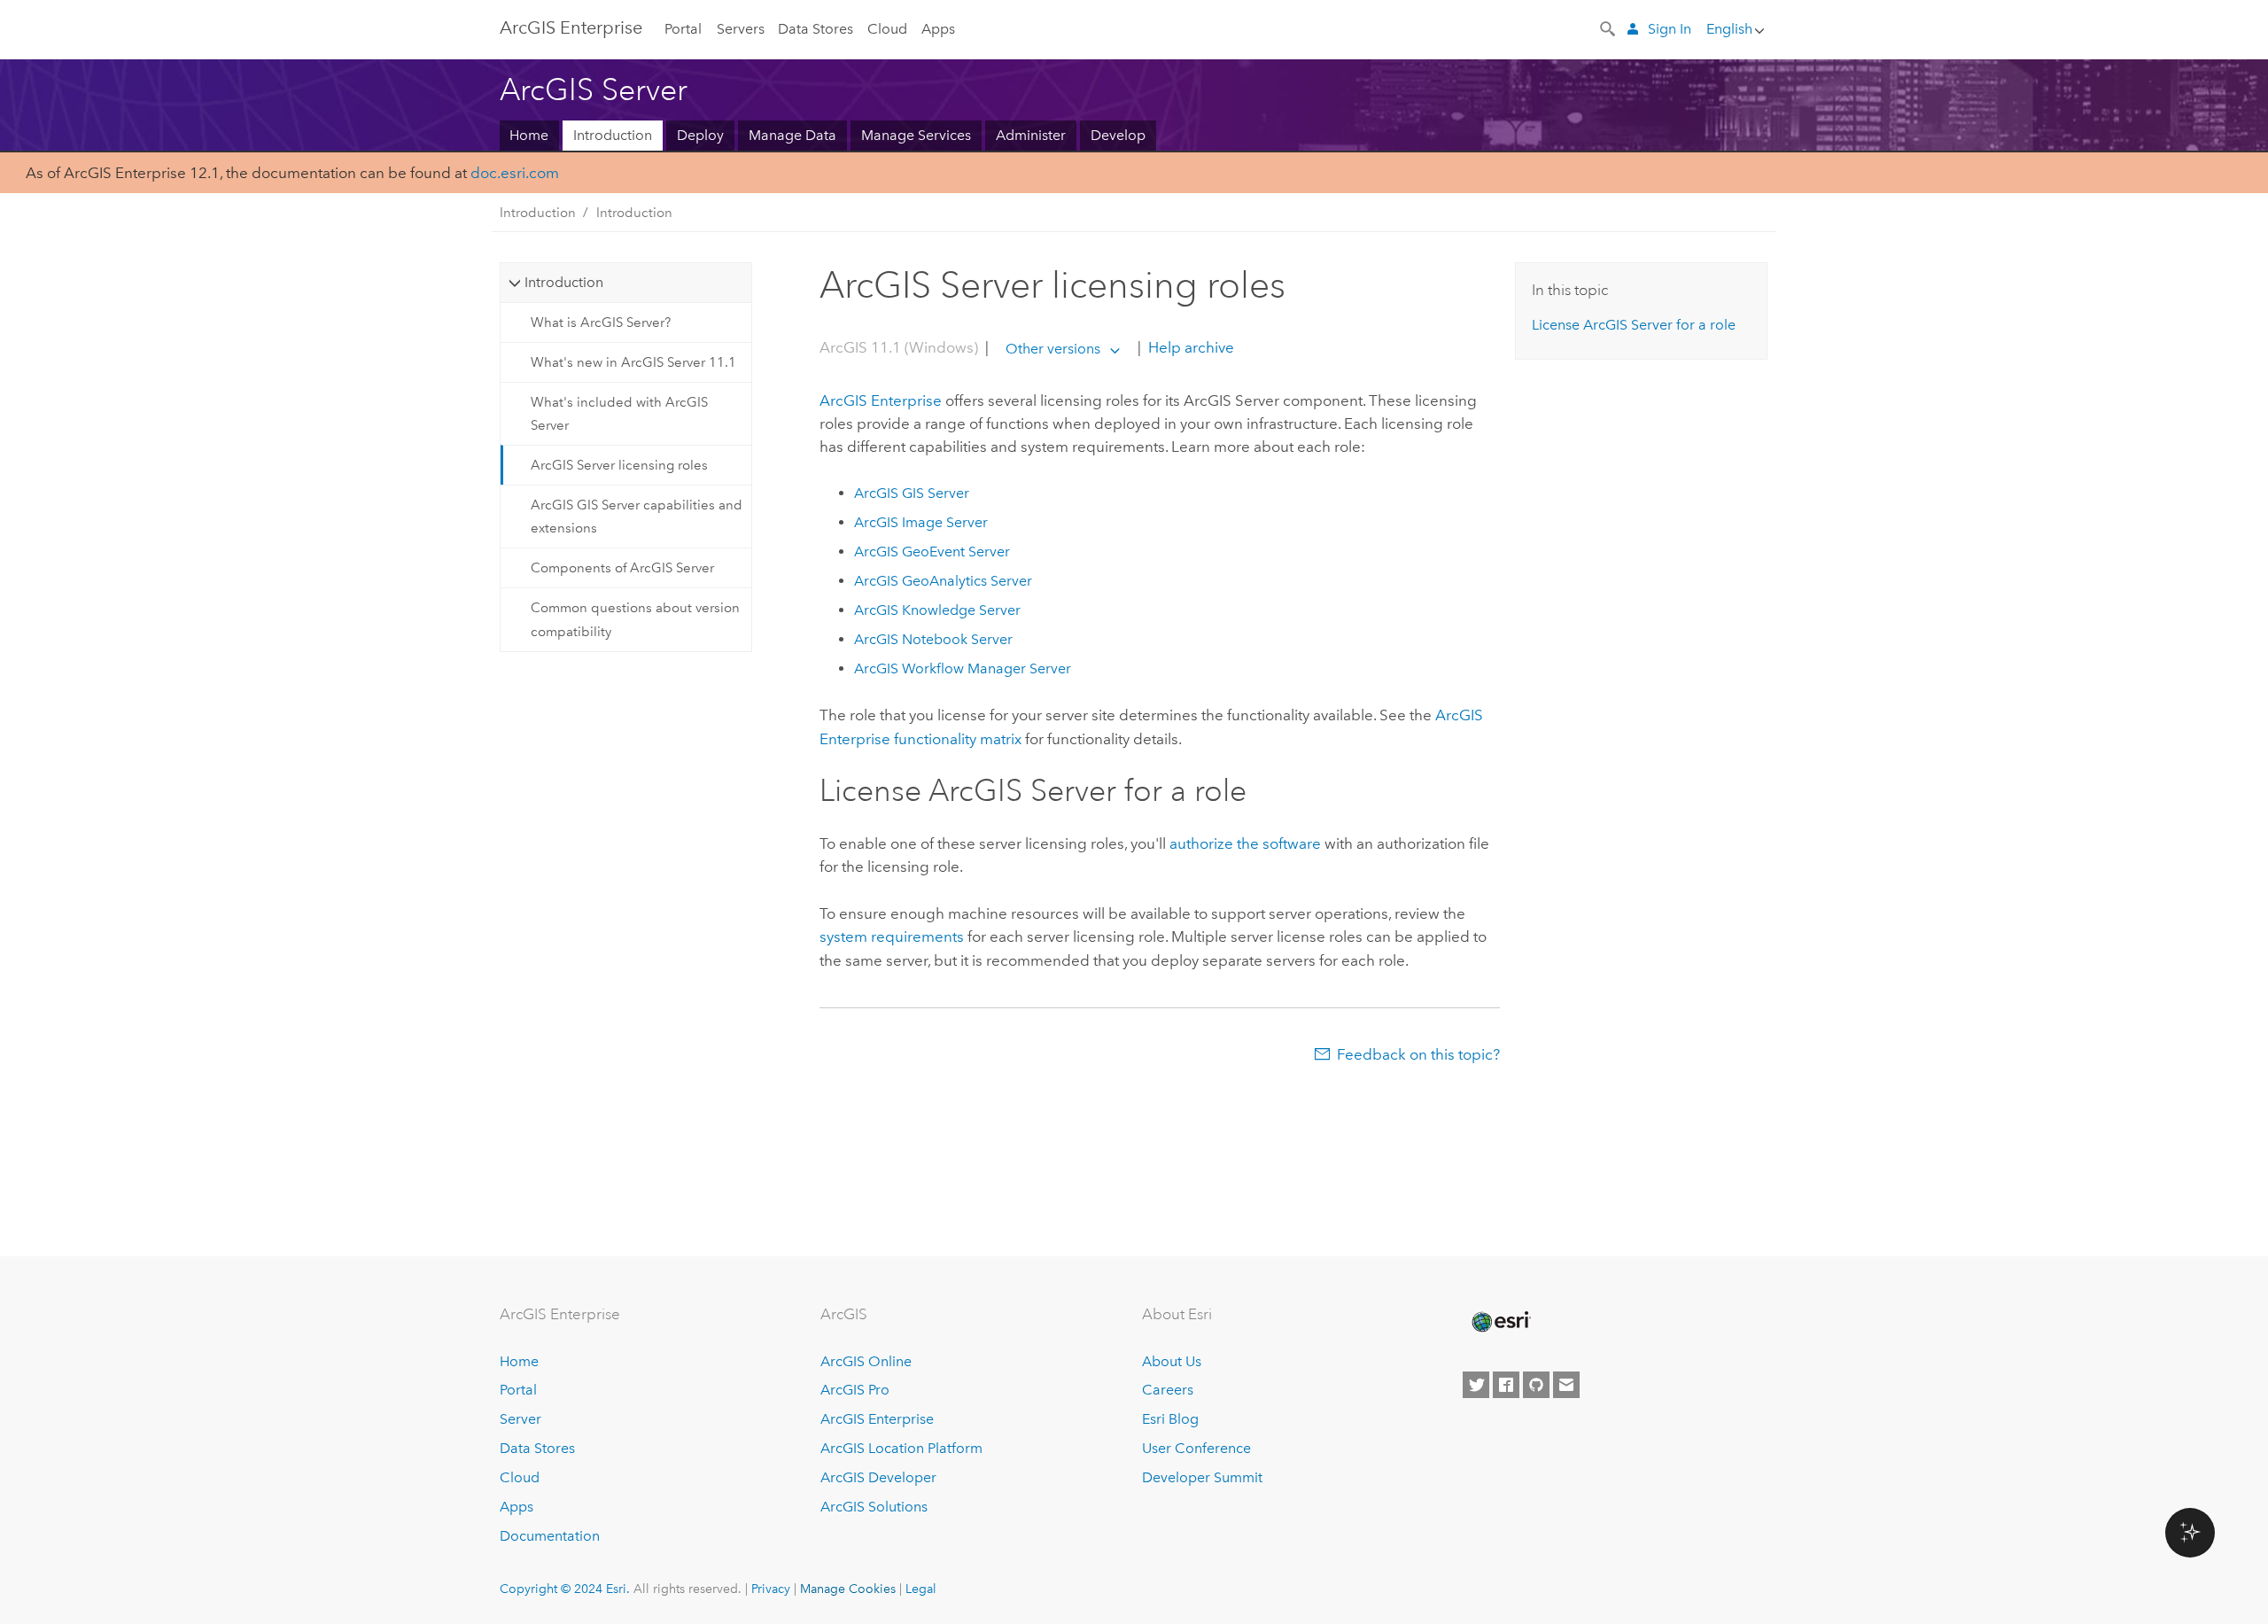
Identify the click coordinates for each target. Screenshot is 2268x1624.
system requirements (892, 936)
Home (529, 135)
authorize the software (1245, 843)
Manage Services (916, 135)
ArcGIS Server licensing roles (619, 465)
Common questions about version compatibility (635, 619)
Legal (921, 1589)
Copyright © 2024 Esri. (565, 1589)
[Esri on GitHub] (1536, 1385)
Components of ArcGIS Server (622, 568)
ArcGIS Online (866, 1361)
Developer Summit (1202, 1477)
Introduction (613, 135)
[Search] (1609, 27)
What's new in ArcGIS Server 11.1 (633, 362)
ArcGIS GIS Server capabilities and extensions (637, 517)
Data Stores (816, 29)
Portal (683, 29)
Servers (741, 29)
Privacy (771, 1589)
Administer (1031, 135)
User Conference (1196, 1448)
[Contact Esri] (1566, 1385)
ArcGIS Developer (878, 1477)
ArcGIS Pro (855, 1390)
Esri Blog (1170, 1419)
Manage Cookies (848, 1589)
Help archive (1189, 348)
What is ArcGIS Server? (601, 322)
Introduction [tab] (564, 282)
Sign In (1670, 29)
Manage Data (792, 135)
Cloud (887, 29)
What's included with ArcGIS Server (619, 414)
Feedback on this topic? (1418, 1054)
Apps (938, 29)
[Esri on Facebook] (1506, 1385)
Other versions (1053, 349)
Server (520, 1419)
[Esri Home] (1500, 1322)
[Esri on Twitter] (1476, 1385)
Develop (1118, 135)
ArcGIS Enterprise (571, 27)
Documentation (550, 1536)
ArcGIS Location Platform (901, 1448)
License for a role (1634, 325)
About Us (1172, 1361)
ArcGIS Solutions (874, 1507)
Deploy (700, 135)
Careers (1168, 1390)
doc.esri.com (515, 173)
